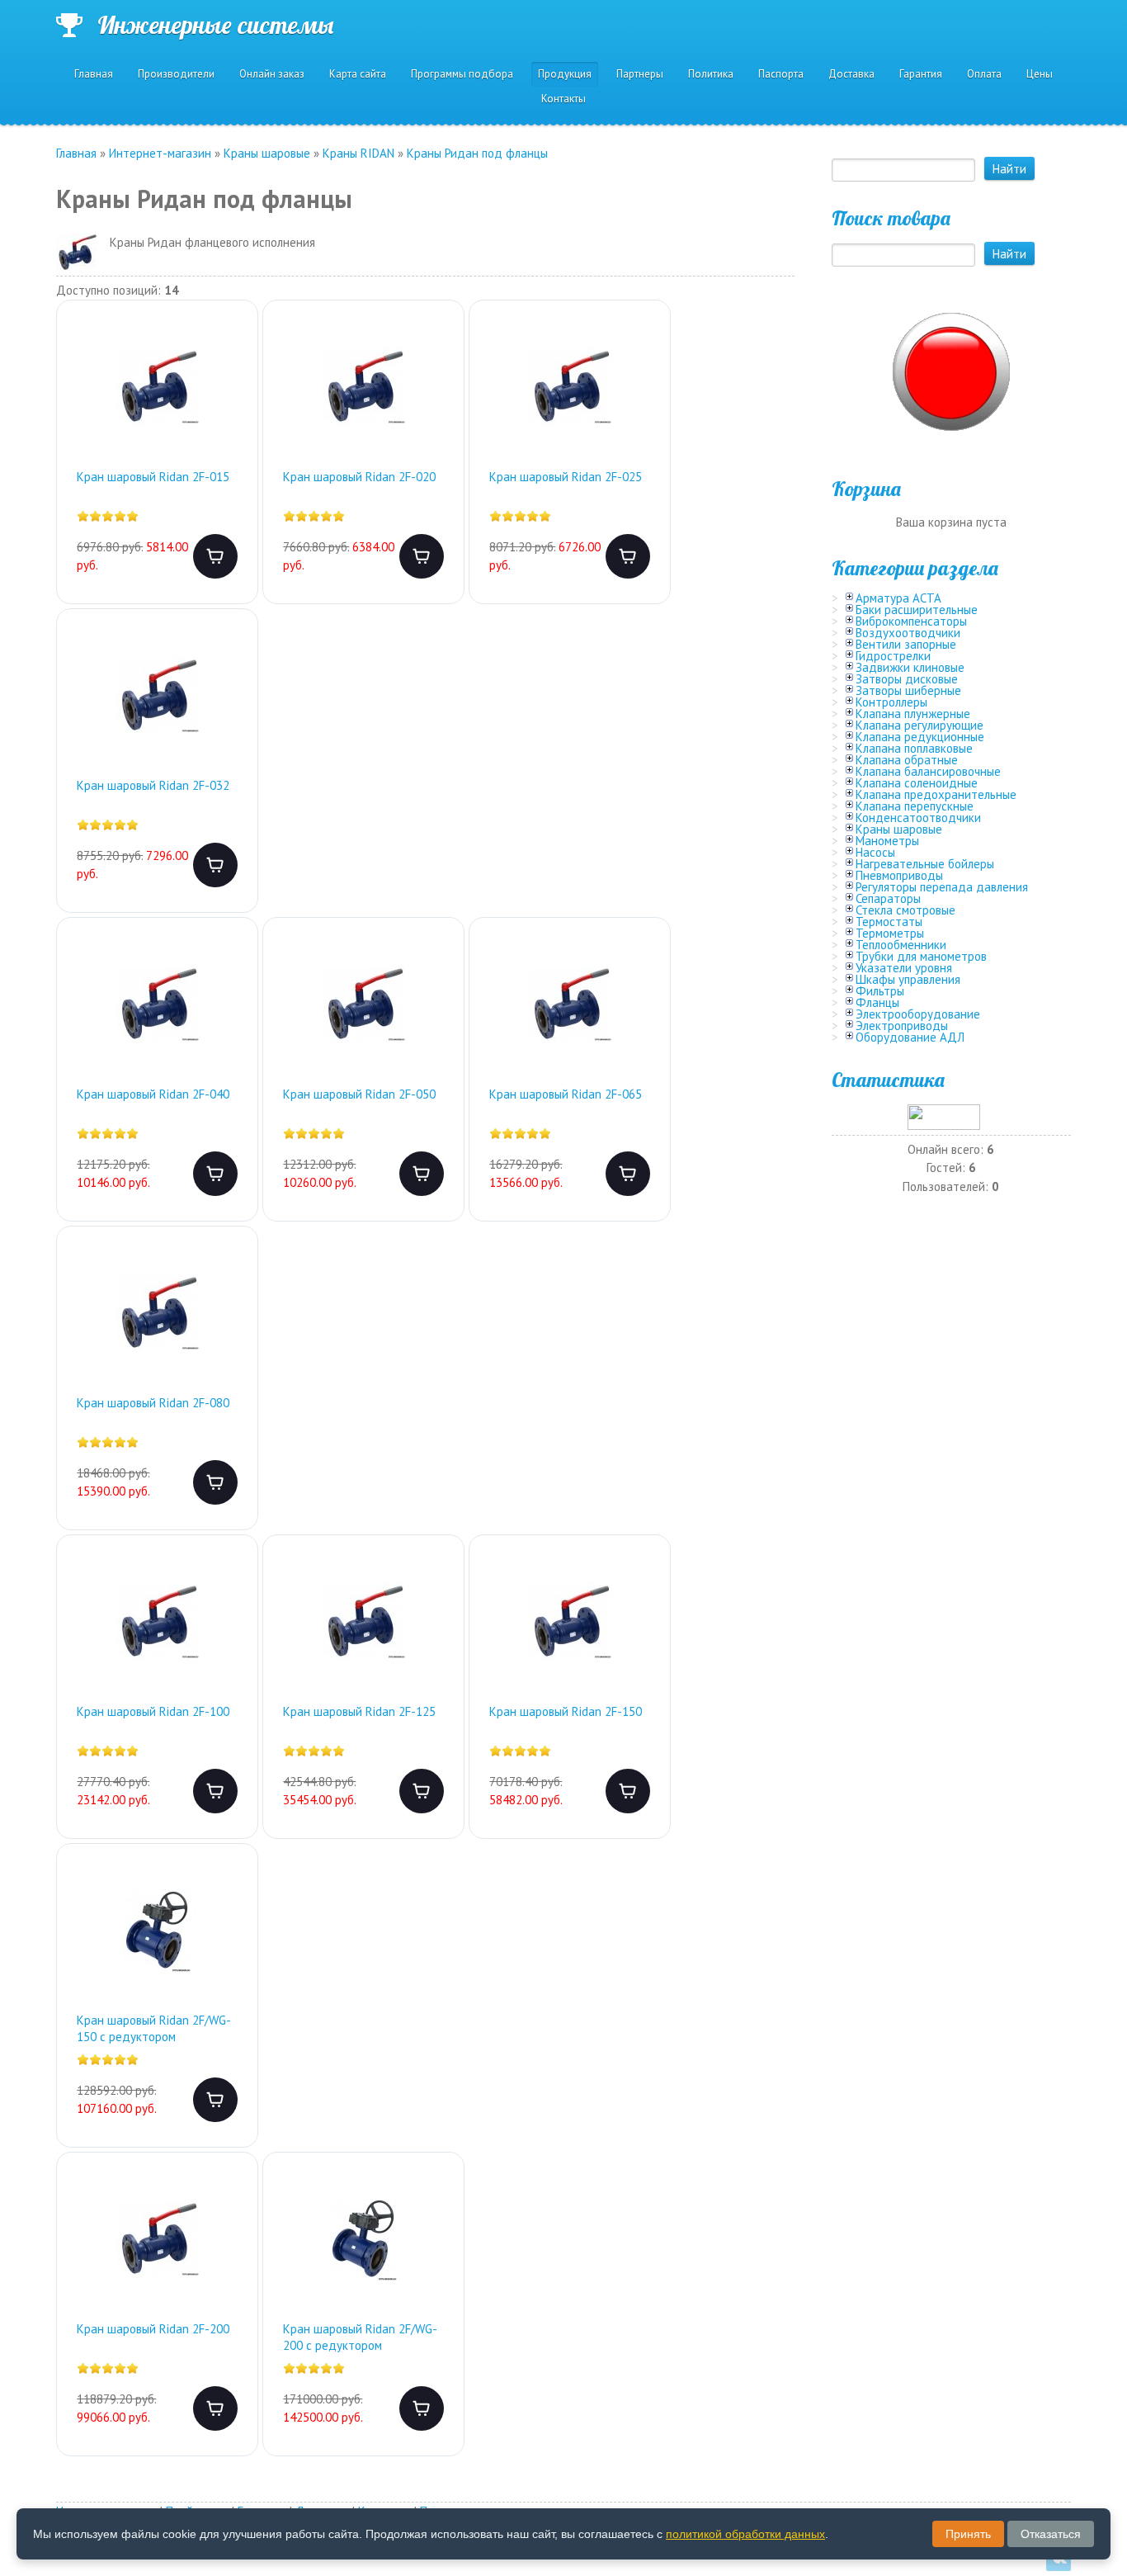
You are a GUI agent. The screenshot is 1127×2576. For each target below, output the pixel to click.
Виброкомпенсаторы (911, 621)
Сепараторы (888, 898)
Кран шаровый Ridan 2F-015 (153, 477)
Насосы (875, 852)
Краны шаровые (899, 829)
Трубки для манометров (921, 956)
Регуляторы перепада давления (942, 887)
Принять (968, 2534)
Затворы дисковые (907, 679)
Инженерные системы (215, 25)
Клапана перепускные (915, 806)
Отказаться (1051, 2534)
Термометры (890, 933)
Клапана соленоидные (917, 783)
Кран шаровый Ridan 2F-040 (153, 1094)
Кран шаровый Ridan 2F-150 (566, 1711)
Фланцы (877, 1002)
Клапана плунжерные (913, 714)
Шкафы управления (908, 979)
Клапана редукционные (920, 737)
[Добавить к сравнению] (232, 400)
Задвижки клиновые (910, 667)
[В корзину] (215, 556)
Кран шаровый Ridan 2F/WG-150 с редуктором (154, 2028)
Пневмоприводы (899, 875)
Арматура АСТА (898, 598)
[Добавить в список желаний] (232, 347)
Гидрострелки (893, 656)
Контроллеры (891, 702)
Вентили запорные (906, 644)
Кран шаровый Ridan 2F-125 (359, 1711)
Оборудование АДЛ (910, 1037)
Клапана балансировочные (928, 771)
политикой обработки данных (745, 2534)
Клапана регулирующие (920, 725)
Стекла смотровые (905, 910)
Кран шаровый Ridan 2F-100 (153, 1711)
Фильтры (880, 991)
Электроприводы (902, 1026)
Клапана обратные (907, 760)
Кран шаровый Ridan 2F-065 (566, 1094)
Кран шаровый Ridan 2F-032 (153, 785)
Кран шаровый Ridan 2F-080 (153, 1403)
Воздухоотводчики (908, 633)
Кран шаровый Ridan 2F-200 (153, 2329)
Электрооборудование (918, 1014)
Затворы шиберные (908, 690)
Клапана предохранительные (936, 794)
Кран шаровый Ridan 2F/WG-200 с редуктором (360, 2337)
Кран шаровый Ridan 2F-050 (359, 1094)
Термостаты (889, 922)
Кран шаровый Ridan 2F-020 (359, 477)
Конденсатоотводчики (918, 818)
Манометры (887, 841)
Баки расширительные (917, 610)
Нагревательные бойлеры (925, 864)
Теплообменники (901, 945)
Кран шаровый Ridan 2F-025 (566, 477)
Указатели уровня (904, 968)
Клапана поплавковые (914, 748)
